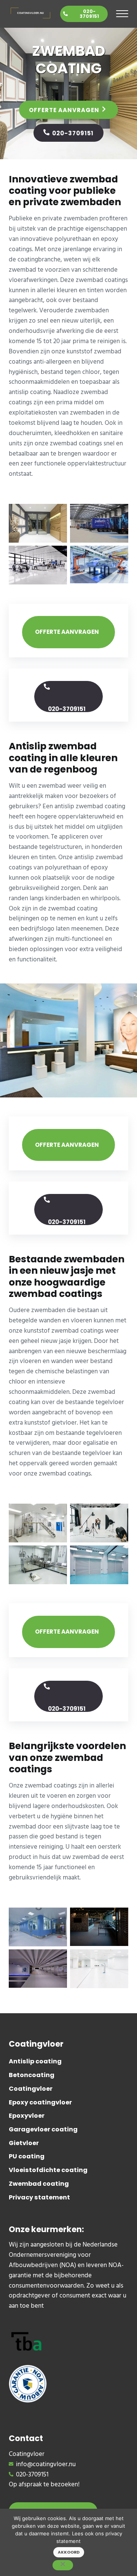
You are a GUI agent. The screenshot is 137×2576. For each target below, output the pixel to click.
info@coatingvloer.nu (46, 2465)
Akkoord (69, 2552)
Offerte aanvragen (64, 110)
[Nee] (63, 2565)
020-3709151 (89, 14)
